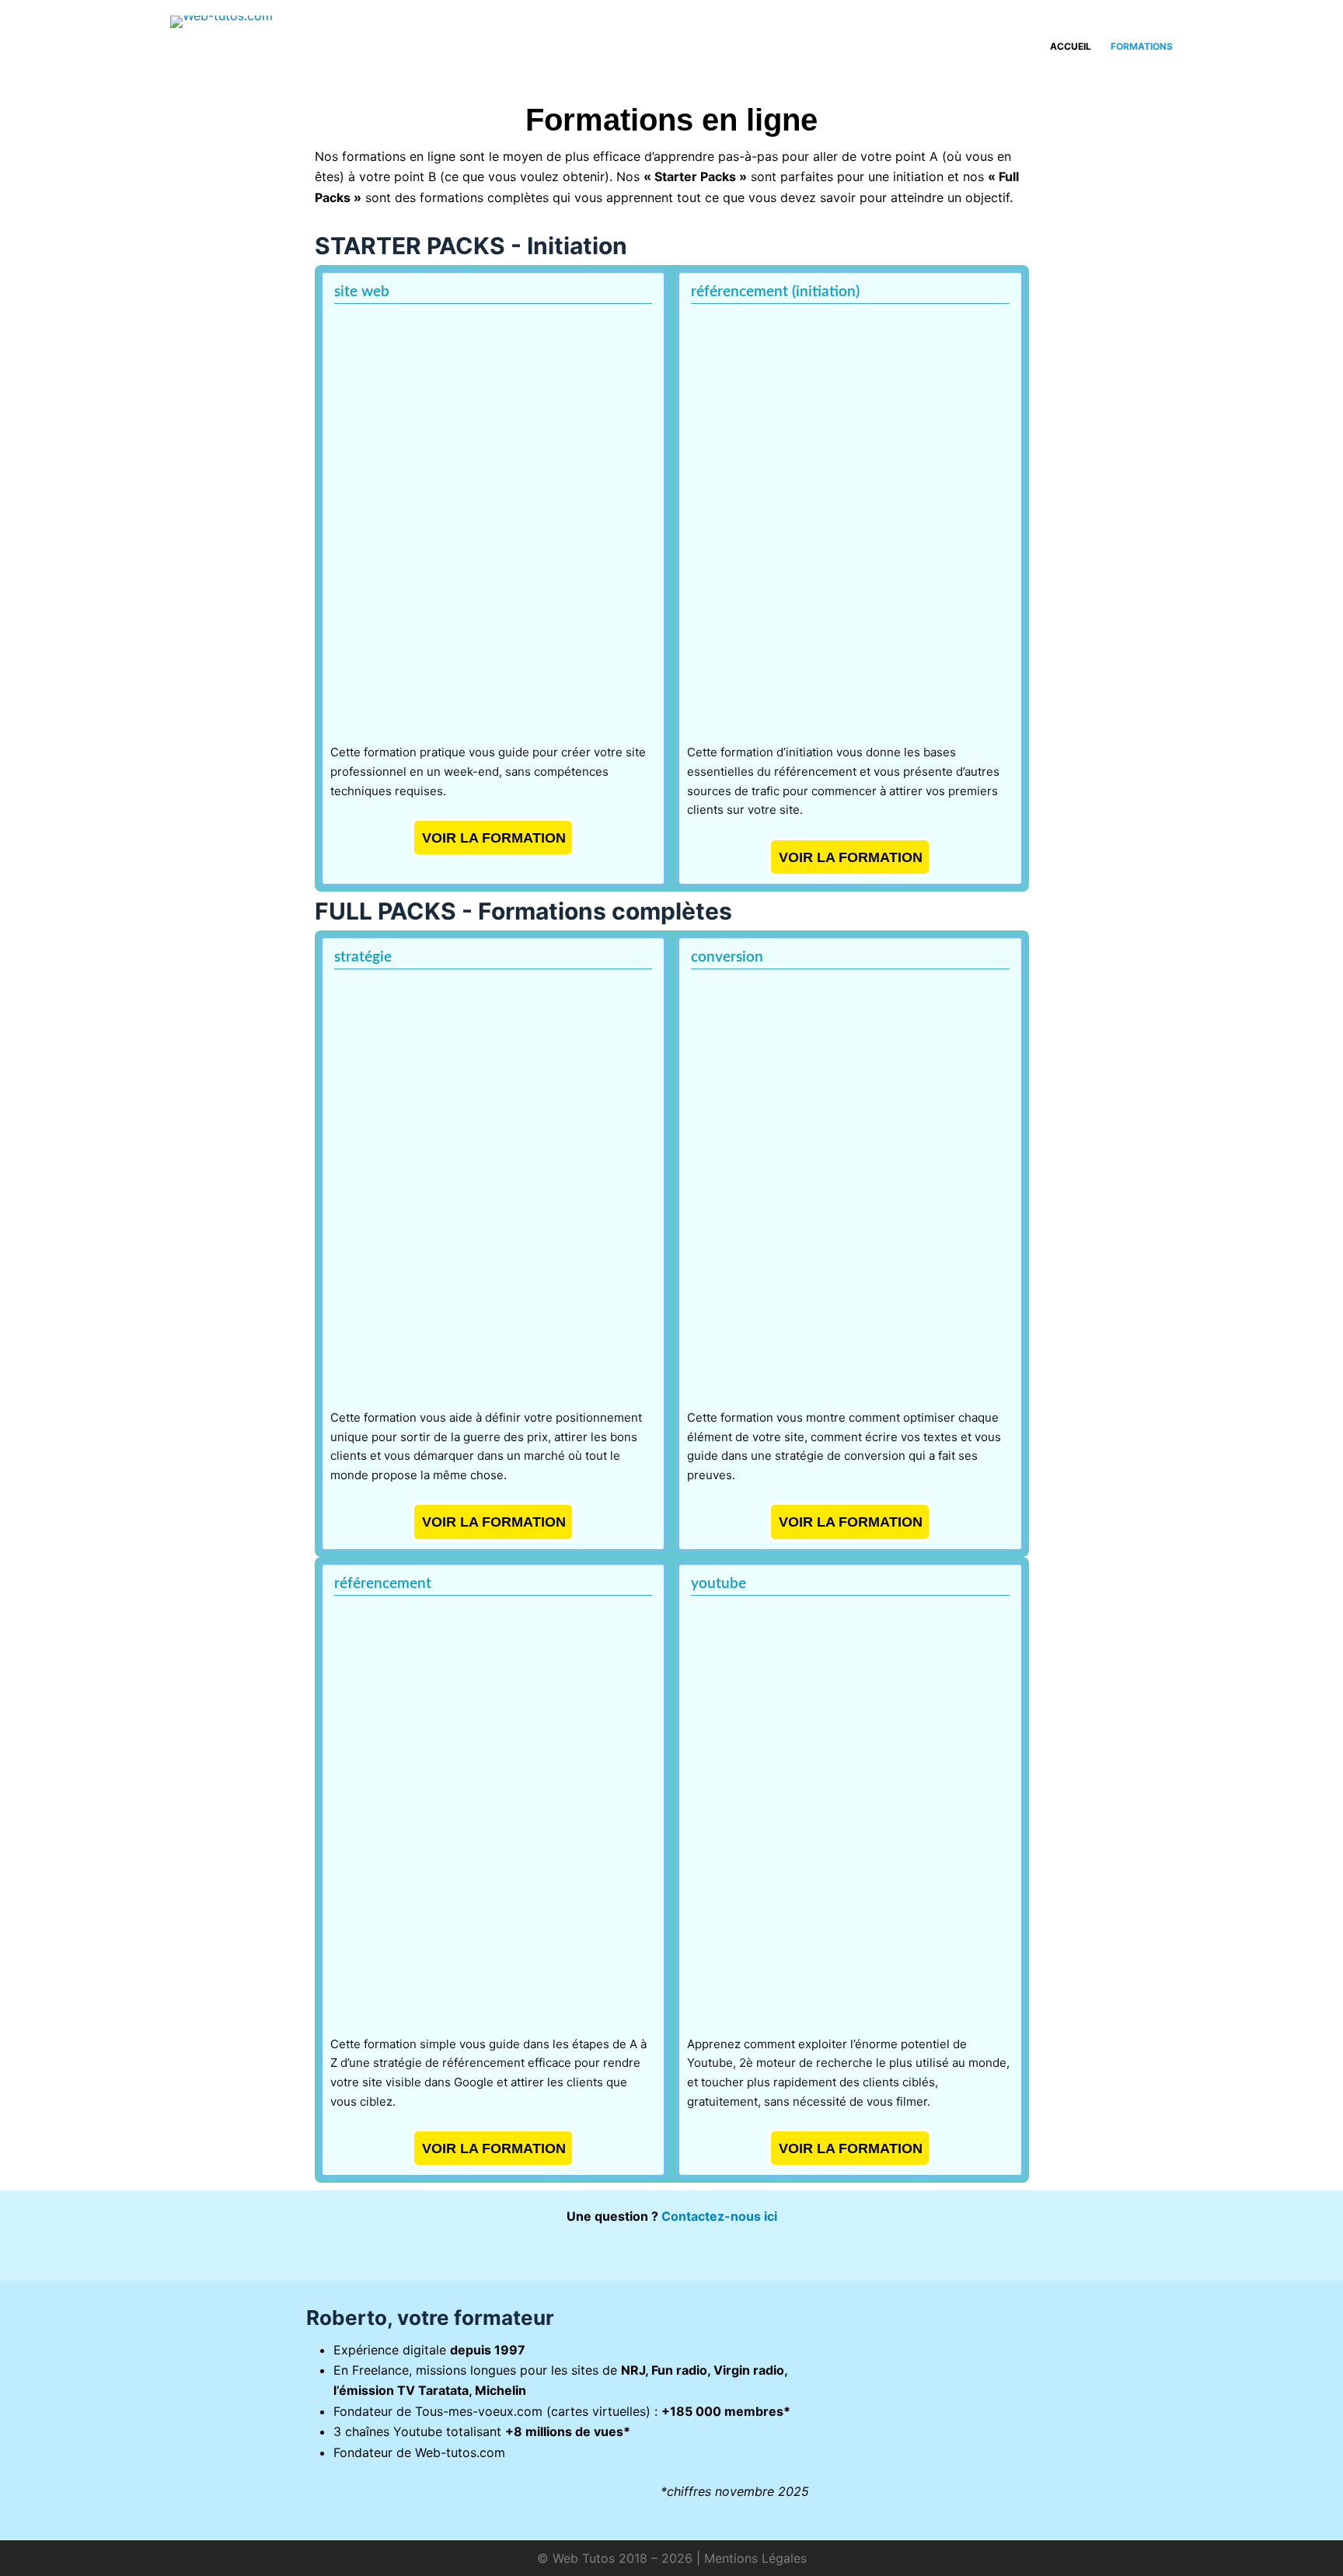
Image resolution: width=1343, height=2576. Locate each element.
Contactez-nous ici (719, 2216)
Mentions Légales (755, 2558)
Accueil (1071, 46)
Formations (1142, 46)
